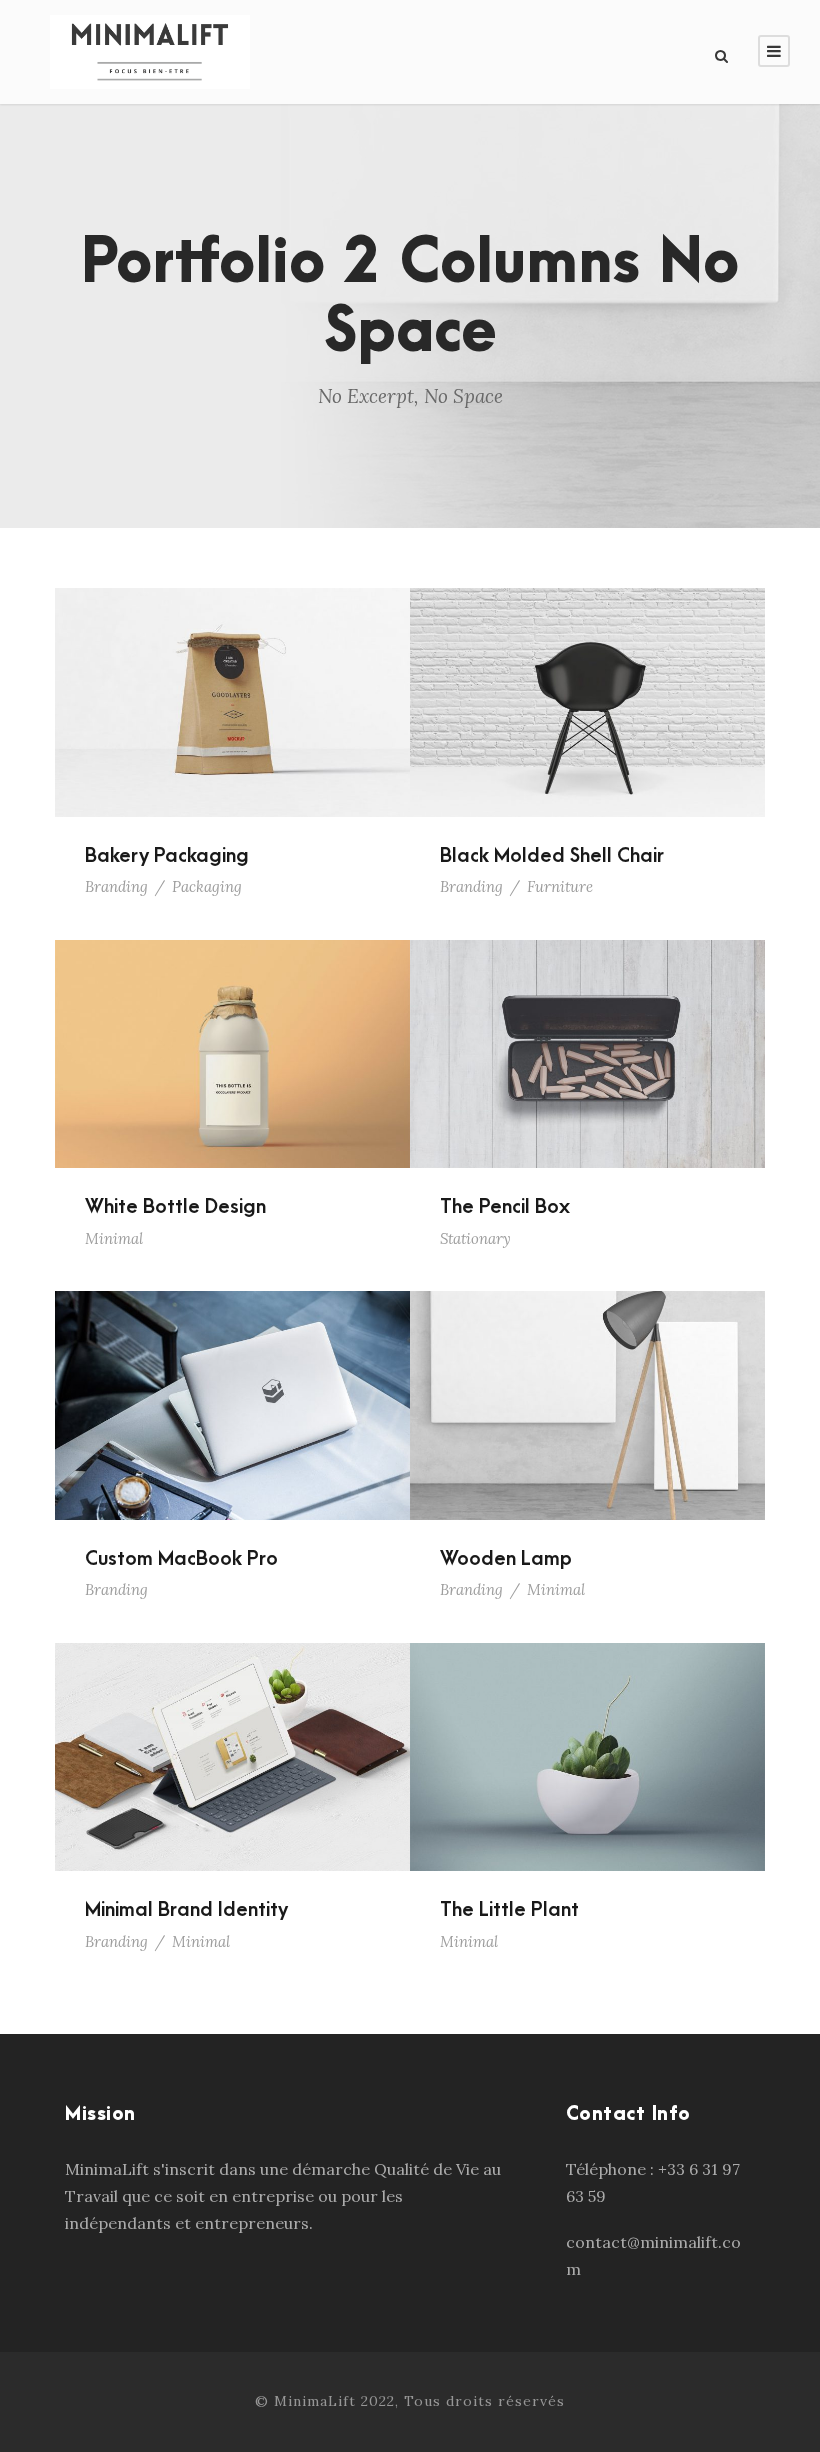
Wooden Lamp (587, 1378)
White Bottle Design (232, 1027)
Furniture (560, 886)
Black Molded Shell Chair (587, 675)
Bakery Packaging (233, 675)
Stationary (475, 1238)
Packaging (207, 886)
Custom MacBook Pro (233, 1378)
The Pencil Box (587, 1027)
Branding (116, 886)
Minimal (114, 1238)
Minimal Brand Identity (232, 1730)
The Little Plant (588, 1730)
